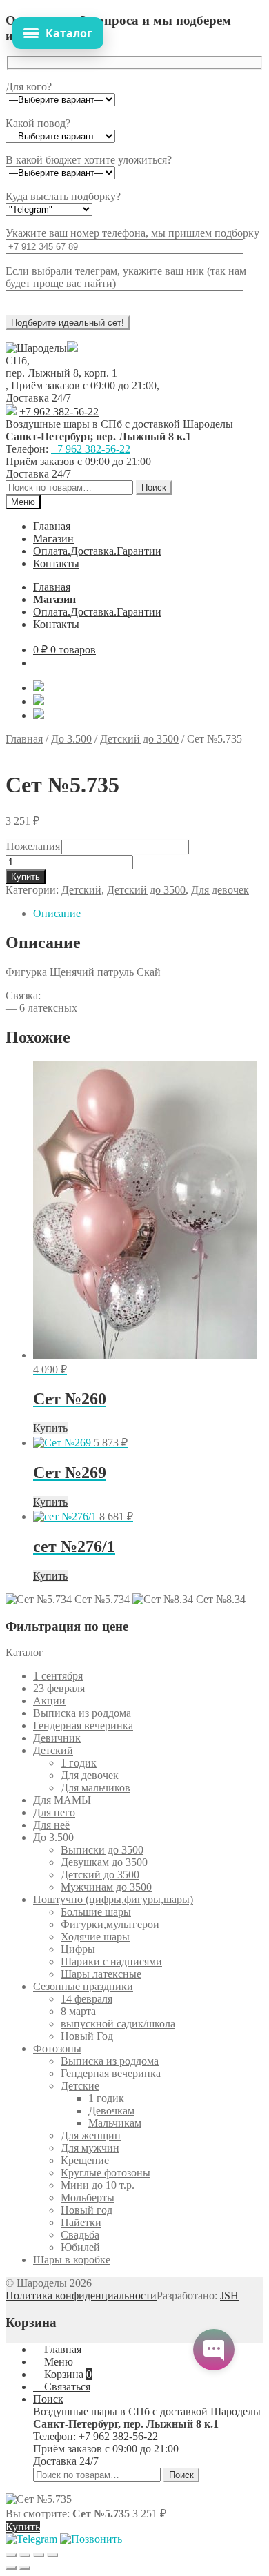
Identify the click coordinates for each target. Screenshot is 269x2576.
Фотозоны (57, 2048)
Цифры (78, 1949)
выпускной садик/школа (118, 2024)
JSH (229, 2295)
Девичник (57, 1738)
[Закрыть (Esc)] (52, 2555)
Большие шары (96, 1912)
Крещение (85, 2160)
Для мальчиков (96, 1788)
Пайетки (81, 2222)
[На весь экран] (25, 2555)
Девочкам (111, 2111)
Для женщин (91, 2135)
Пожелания (33, 846)
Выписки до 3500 (102, 1850)
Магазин (53, 539)
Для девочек (220, 890)
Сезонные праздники (83, 1986)
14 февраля (87, 1999)
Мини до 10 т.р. (98, 2185)
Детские (80, 2086)
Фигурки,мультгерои (110, 1924)
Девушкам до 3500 (104, 1862)
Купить (26, 877)
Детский (81, 890)
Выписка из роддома (82, 1713)
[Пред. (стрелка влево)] (11, 2568)
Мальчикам (115, 2123)
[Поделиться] (39, 2555)
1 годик (79, 1763)
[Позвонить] (91, 2539)
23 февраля (59, 1688)
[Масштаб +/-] (11, 2555)
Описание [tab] (57, 913)
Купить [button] (50, 1428)
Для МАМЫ (62, 1800)
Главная (52, 526)
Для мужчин (90, 2148)
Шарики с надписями (111, 1962)
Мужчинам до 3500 (106, 1887)
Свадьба (80, 2235)
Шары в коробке (72, 2260)
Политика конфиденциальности (81, 2295)
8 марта (78, 2011)
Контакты (56, 563)
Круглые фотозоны (106, 2173)
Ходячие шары (95, 1937)
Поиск (154, 488)
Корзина (67, 2374)
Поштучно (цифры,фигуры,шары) (113, 1899)
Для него (54, 1812)
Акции (49, 1701)
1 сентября (58, 1676)
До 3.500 (71, 739)
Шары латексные (101, 1974)
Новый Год (87, 2036)
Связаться (66, 2387)
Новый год (87, 2210)
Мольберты (88, 2198)
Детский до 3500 (139, 739)
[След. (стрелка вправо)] (25, 2568)
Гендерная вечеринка (83, 1725)
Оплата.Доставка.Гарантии (97, 551)
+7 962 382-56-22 (59, 412)
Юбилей (80, 2247)
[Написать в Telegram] (33, 2539)
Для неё (51, 1825)
